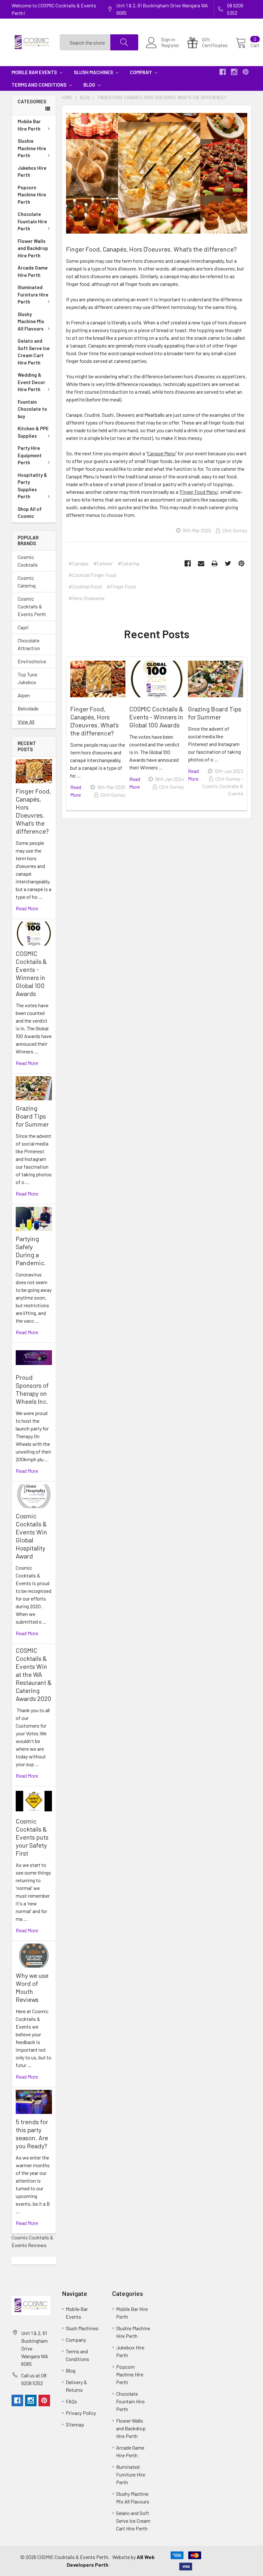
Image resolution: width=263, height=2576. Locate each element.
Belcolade (28, 708)
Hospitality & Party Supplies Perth (32, 486)
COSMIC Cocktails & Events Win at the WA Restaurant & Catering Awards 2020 (34, 1674)
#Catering (128, 563)
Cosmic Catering (27, 582)
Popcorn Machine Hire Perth (32, 195)
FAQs (71, 2401)
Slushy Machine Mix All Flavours (31, 321)
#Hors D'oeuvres (87, 598)
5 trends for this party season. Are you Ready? (32, 2134)
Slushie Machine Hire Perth (32, 148)
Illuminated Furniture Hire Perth (33, 294)
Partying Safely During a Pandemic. (31, 1251)
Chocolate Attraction (29, 644)
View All (26, 721)
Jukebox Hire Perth (32, 172)
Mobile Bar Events (35, 72)
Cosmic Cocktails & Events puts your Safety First (32, 1837)
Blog (90, 85)
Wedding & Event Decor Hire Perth (31, 382)
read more (27, 908)
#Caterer (103, 563)
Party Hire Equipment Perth (30, 455)
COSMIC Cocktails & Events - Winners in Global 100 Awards (31, 973)
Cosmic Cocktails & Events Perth (32, 606)
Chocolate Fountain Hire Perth (32, 221)
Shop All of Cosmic (30, 513)
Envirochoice (32, 661)
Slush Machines (94, 72)
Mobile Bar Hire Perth (29, 125)
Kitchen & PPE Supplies (33, 432)
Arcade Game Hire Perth (33, 271)
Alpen (24, 695)
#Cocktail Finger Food (92, 575)
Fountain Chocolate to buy (32, 409)
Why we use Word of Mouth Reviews (32, 1987)
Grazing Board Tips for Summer (32, 1116)
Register (170, 45)
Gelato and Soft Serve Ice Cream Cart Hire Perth (34, 352)
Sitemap (75, 2424)
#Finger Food (121, 586)
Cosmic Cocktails (28, 561)
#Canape (78, 563)
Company (141, 72)
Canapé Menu (161, 453)
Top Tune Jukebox (27, 678)
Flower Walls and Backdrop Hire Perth (33, 248)
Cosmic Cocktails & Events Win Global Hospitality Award (31, 1536)
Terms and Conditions (39, 85)
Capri (23, 627)
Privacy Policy (81, 2413)
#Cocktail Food (85, 586)
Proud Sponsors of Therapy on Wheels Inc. (32, 1389)
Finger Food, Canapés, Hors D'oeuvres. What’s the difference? (33, 811)
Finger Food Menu (199, 492)
